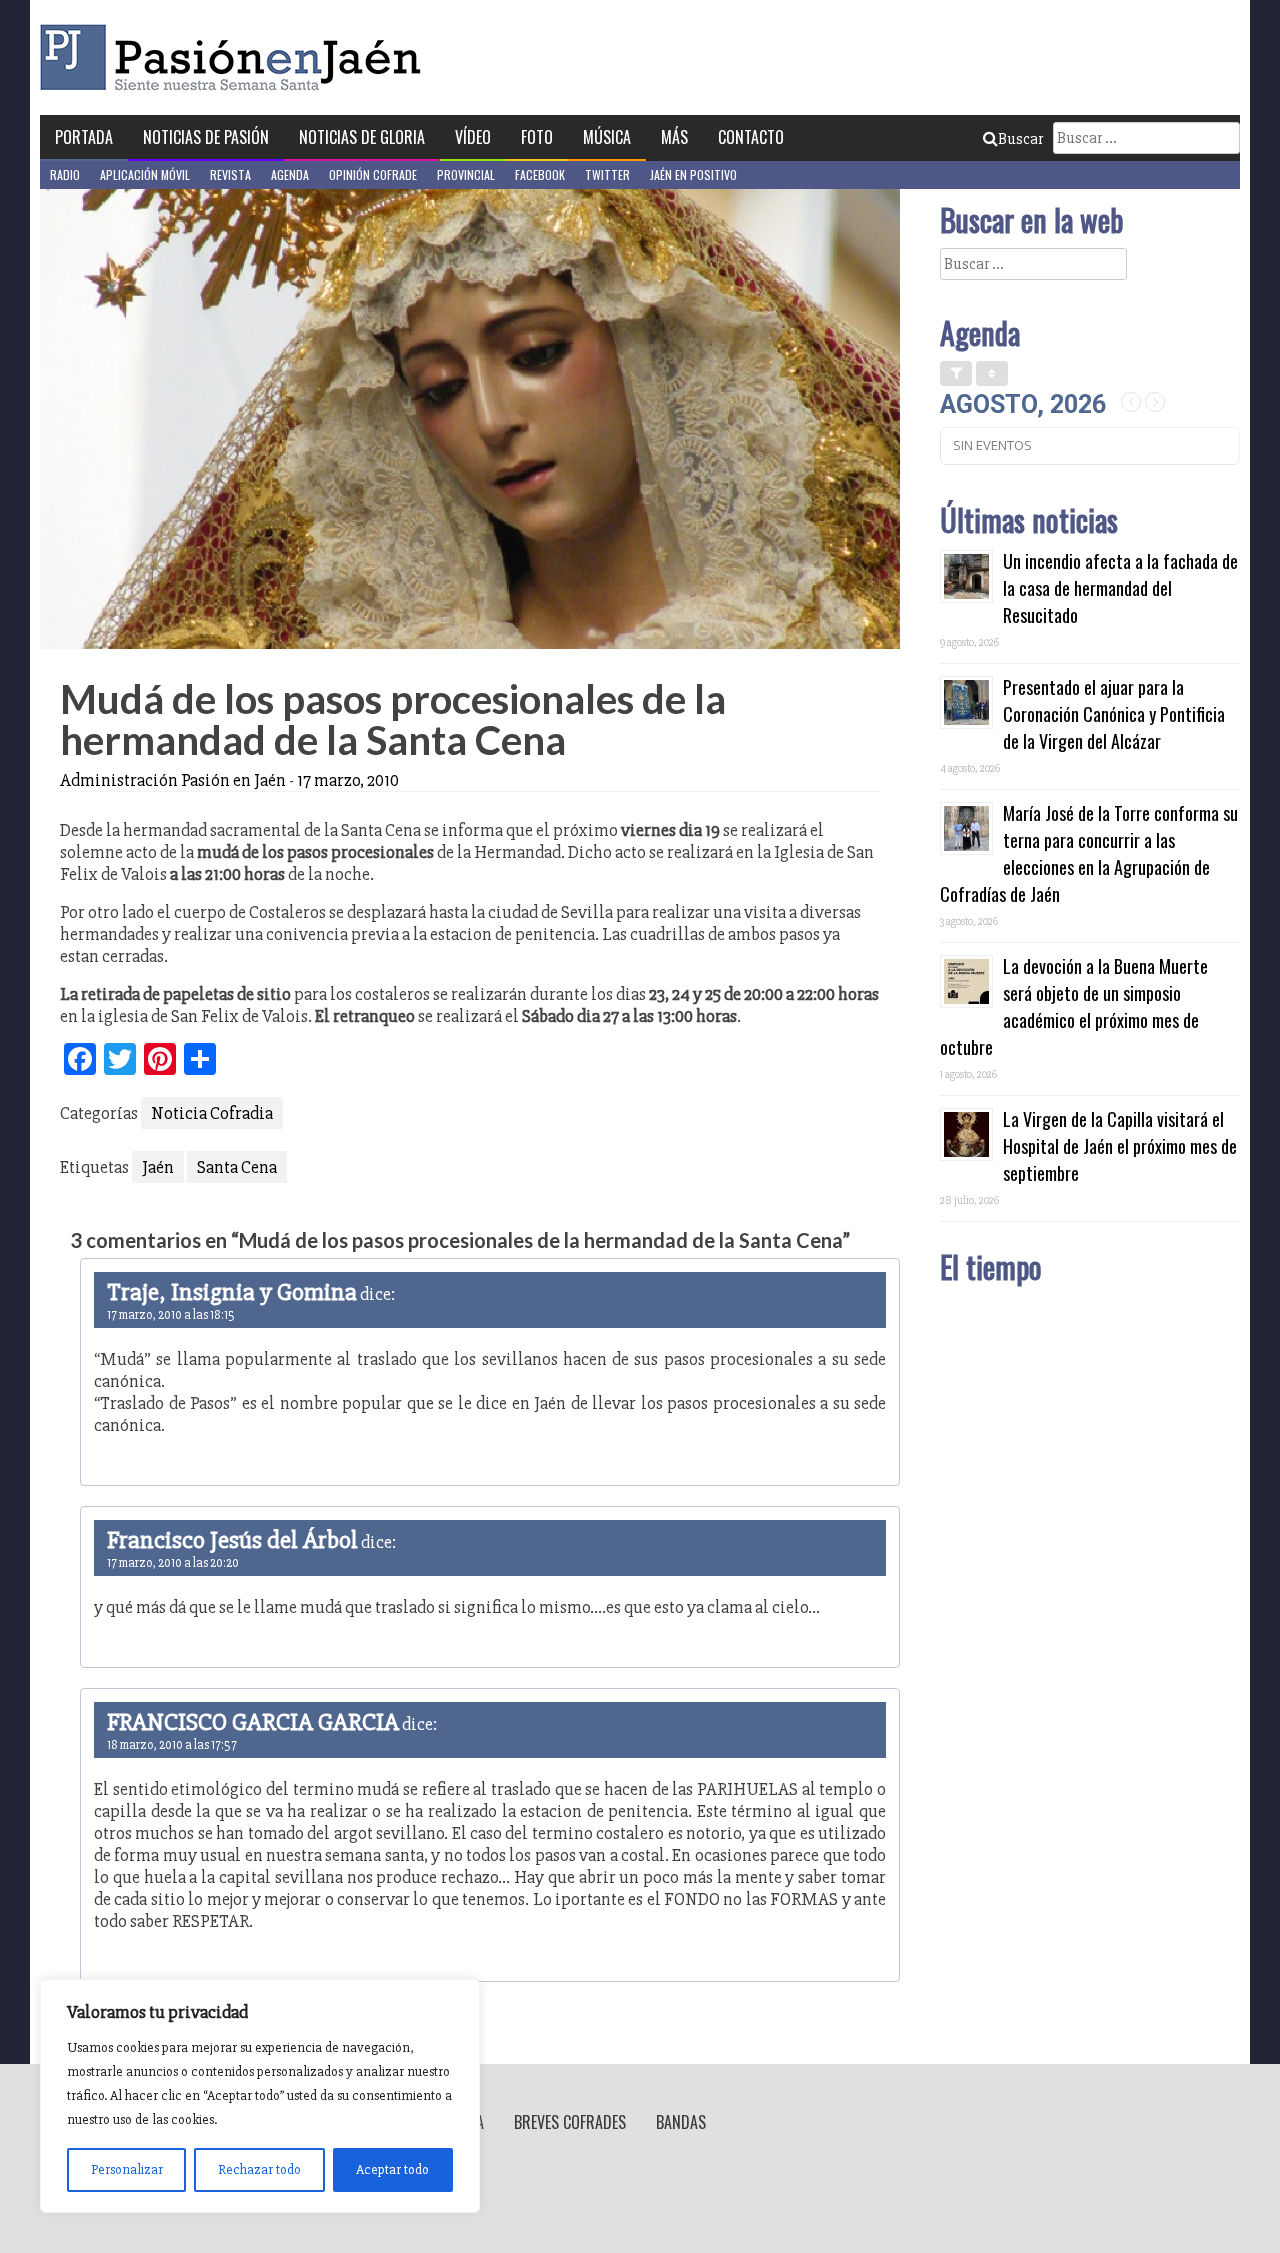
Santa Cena (237, 1167)
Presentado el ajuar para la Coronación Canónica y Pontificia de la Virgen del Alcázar (1114, 714)
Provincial (466, 174)
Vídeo (473, 137)
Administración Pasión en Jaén (173, 780)
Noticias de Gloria (362, 137)
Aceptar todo (392, 2169)
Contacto (751, 137)
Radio (65, 174)
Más (674, 137)
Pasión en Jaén (236, 57)
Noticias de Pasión (206, 137)
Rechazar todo (259, 2169)
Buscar (1020, 139)
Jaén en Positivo (693, 174)
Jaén (158, 1167)
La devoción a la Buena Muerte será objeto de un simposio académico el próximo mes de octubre (1074, 1006)
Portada (84, 137)
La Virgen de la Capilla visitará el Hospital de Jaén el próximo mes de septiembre (1120, 1146)
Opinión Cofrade (373, 174)
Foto (537, 137)
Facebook (540, 174)
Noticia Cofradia (212, 1113)
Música (607, 137)
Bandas (681, 2122)
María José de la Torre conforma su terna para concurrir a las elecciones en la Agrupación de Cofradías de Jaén (1089, 853)
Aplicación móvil (145, 174)
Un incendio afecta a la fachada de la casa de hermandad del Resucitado (1120, 588)
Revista (230, 174)
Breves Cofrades (570, 2122)
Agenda (290, 174)
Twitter (607, 174)
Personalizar (127, 2169)
